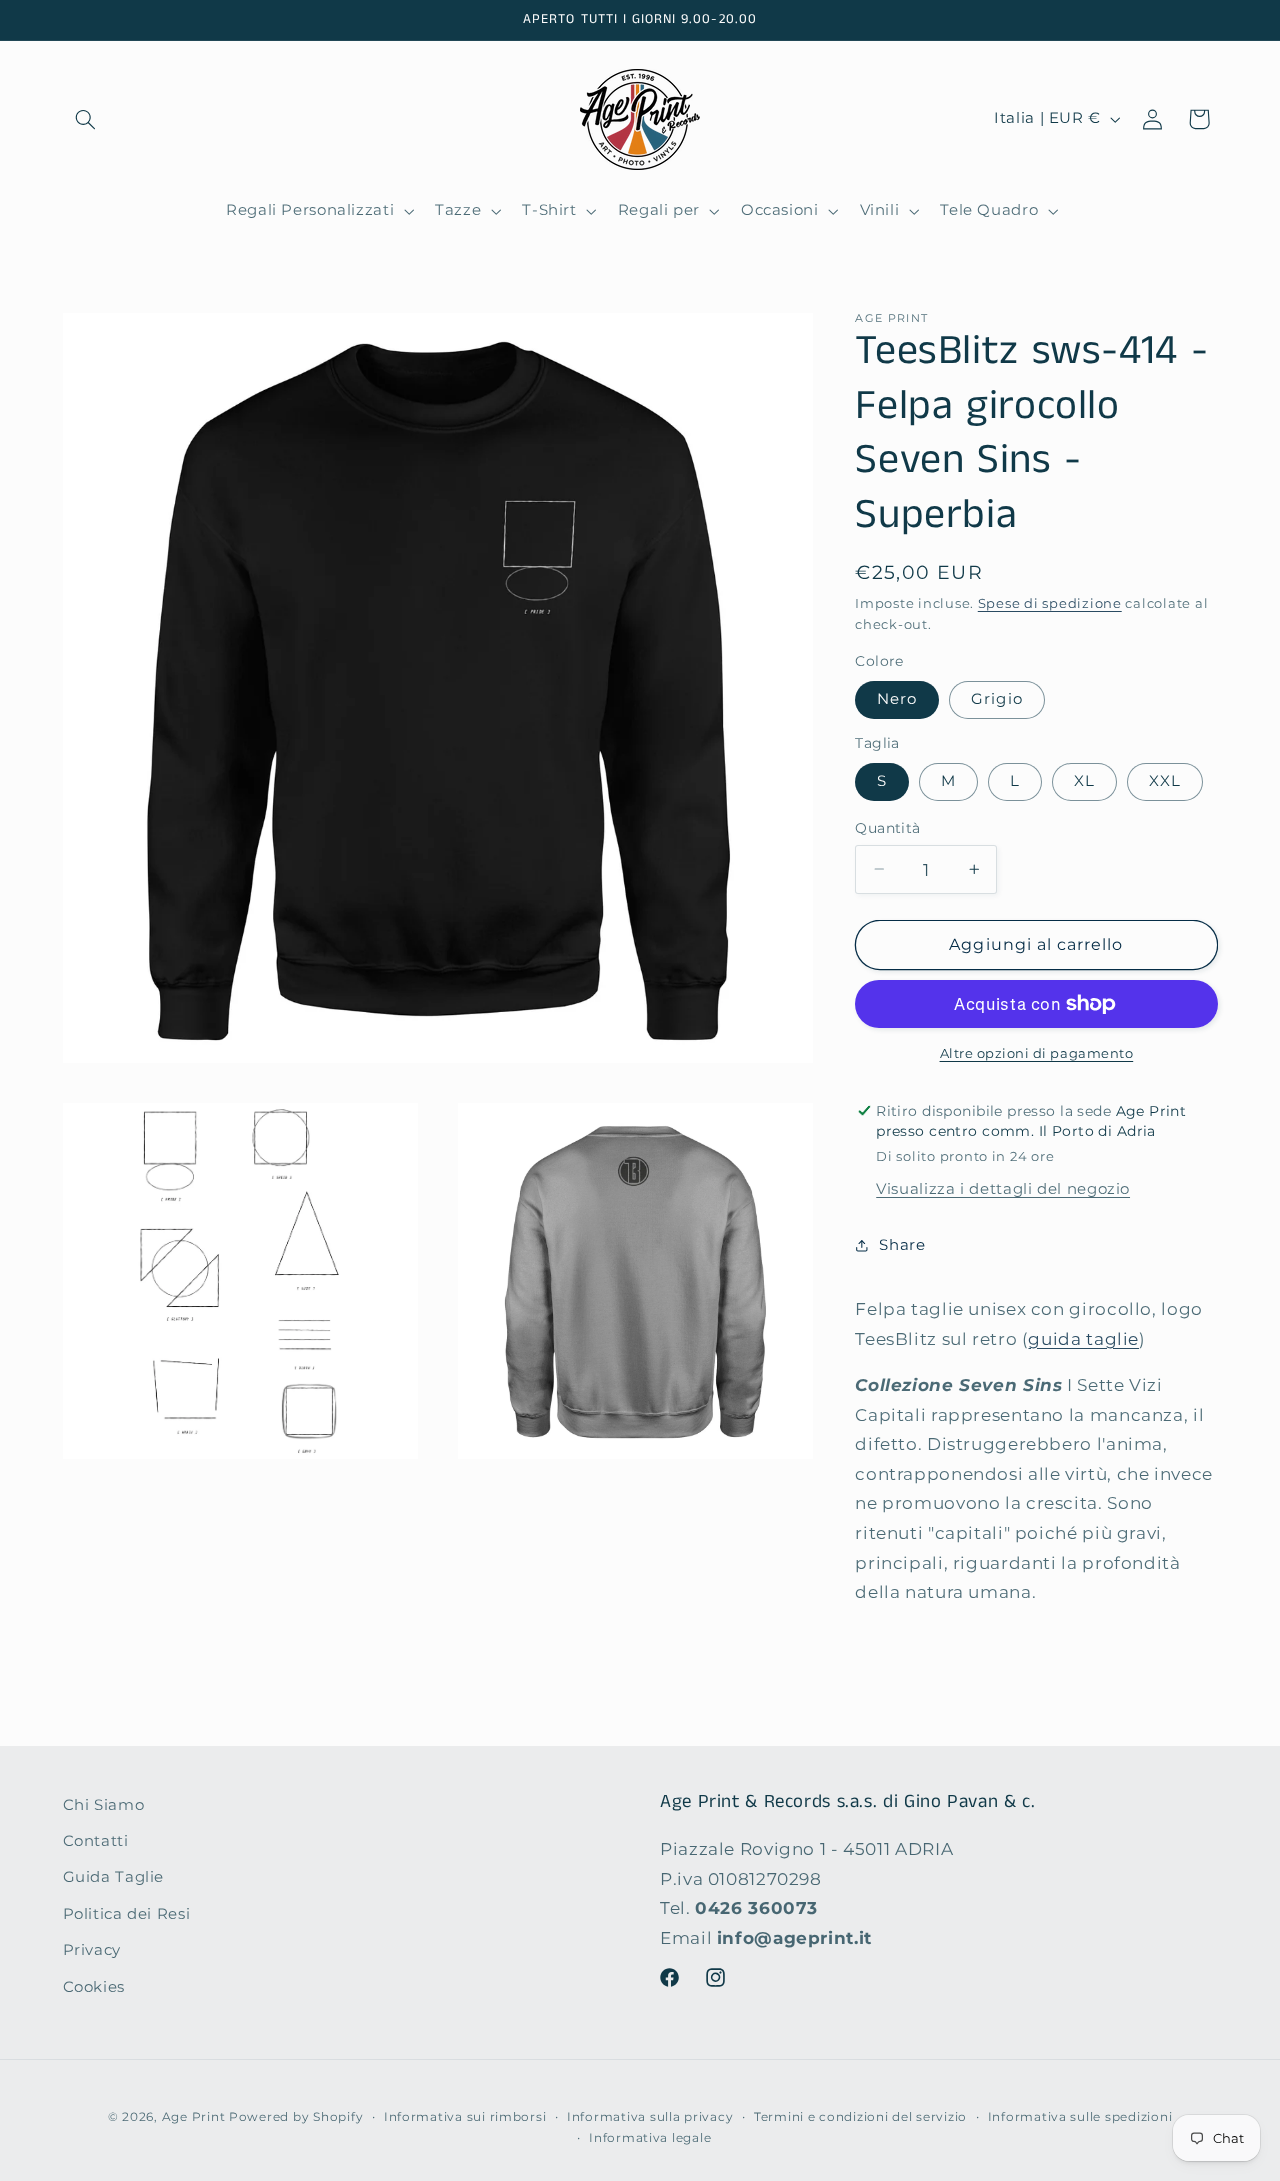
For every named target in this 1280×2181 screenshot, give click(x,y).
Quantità (887, 828)
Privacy (92, 1951)
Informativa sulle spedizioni (1080, 2117)
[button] (86, 119)
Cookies (94, 1987)
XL (1084, 781)
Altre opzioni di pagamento (1037, 1053)
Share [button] (902, 1245)
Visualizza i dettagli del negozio (1003, 1189)
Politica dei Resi (127, 1914)
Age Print (194, 2117)
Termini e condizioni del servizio (860, 2117)
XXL (1165, 781)
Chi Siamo (104, 1805)
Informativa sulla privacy (650, 2117)
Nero (897, 699)
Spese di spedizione (1050, 603)
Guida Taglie (114, 1878)
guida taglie (1083, 1339)
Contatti (96, 1842)
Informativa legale (650, 2138)
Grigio (996, 699)
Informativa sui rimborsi (465, 2117)
